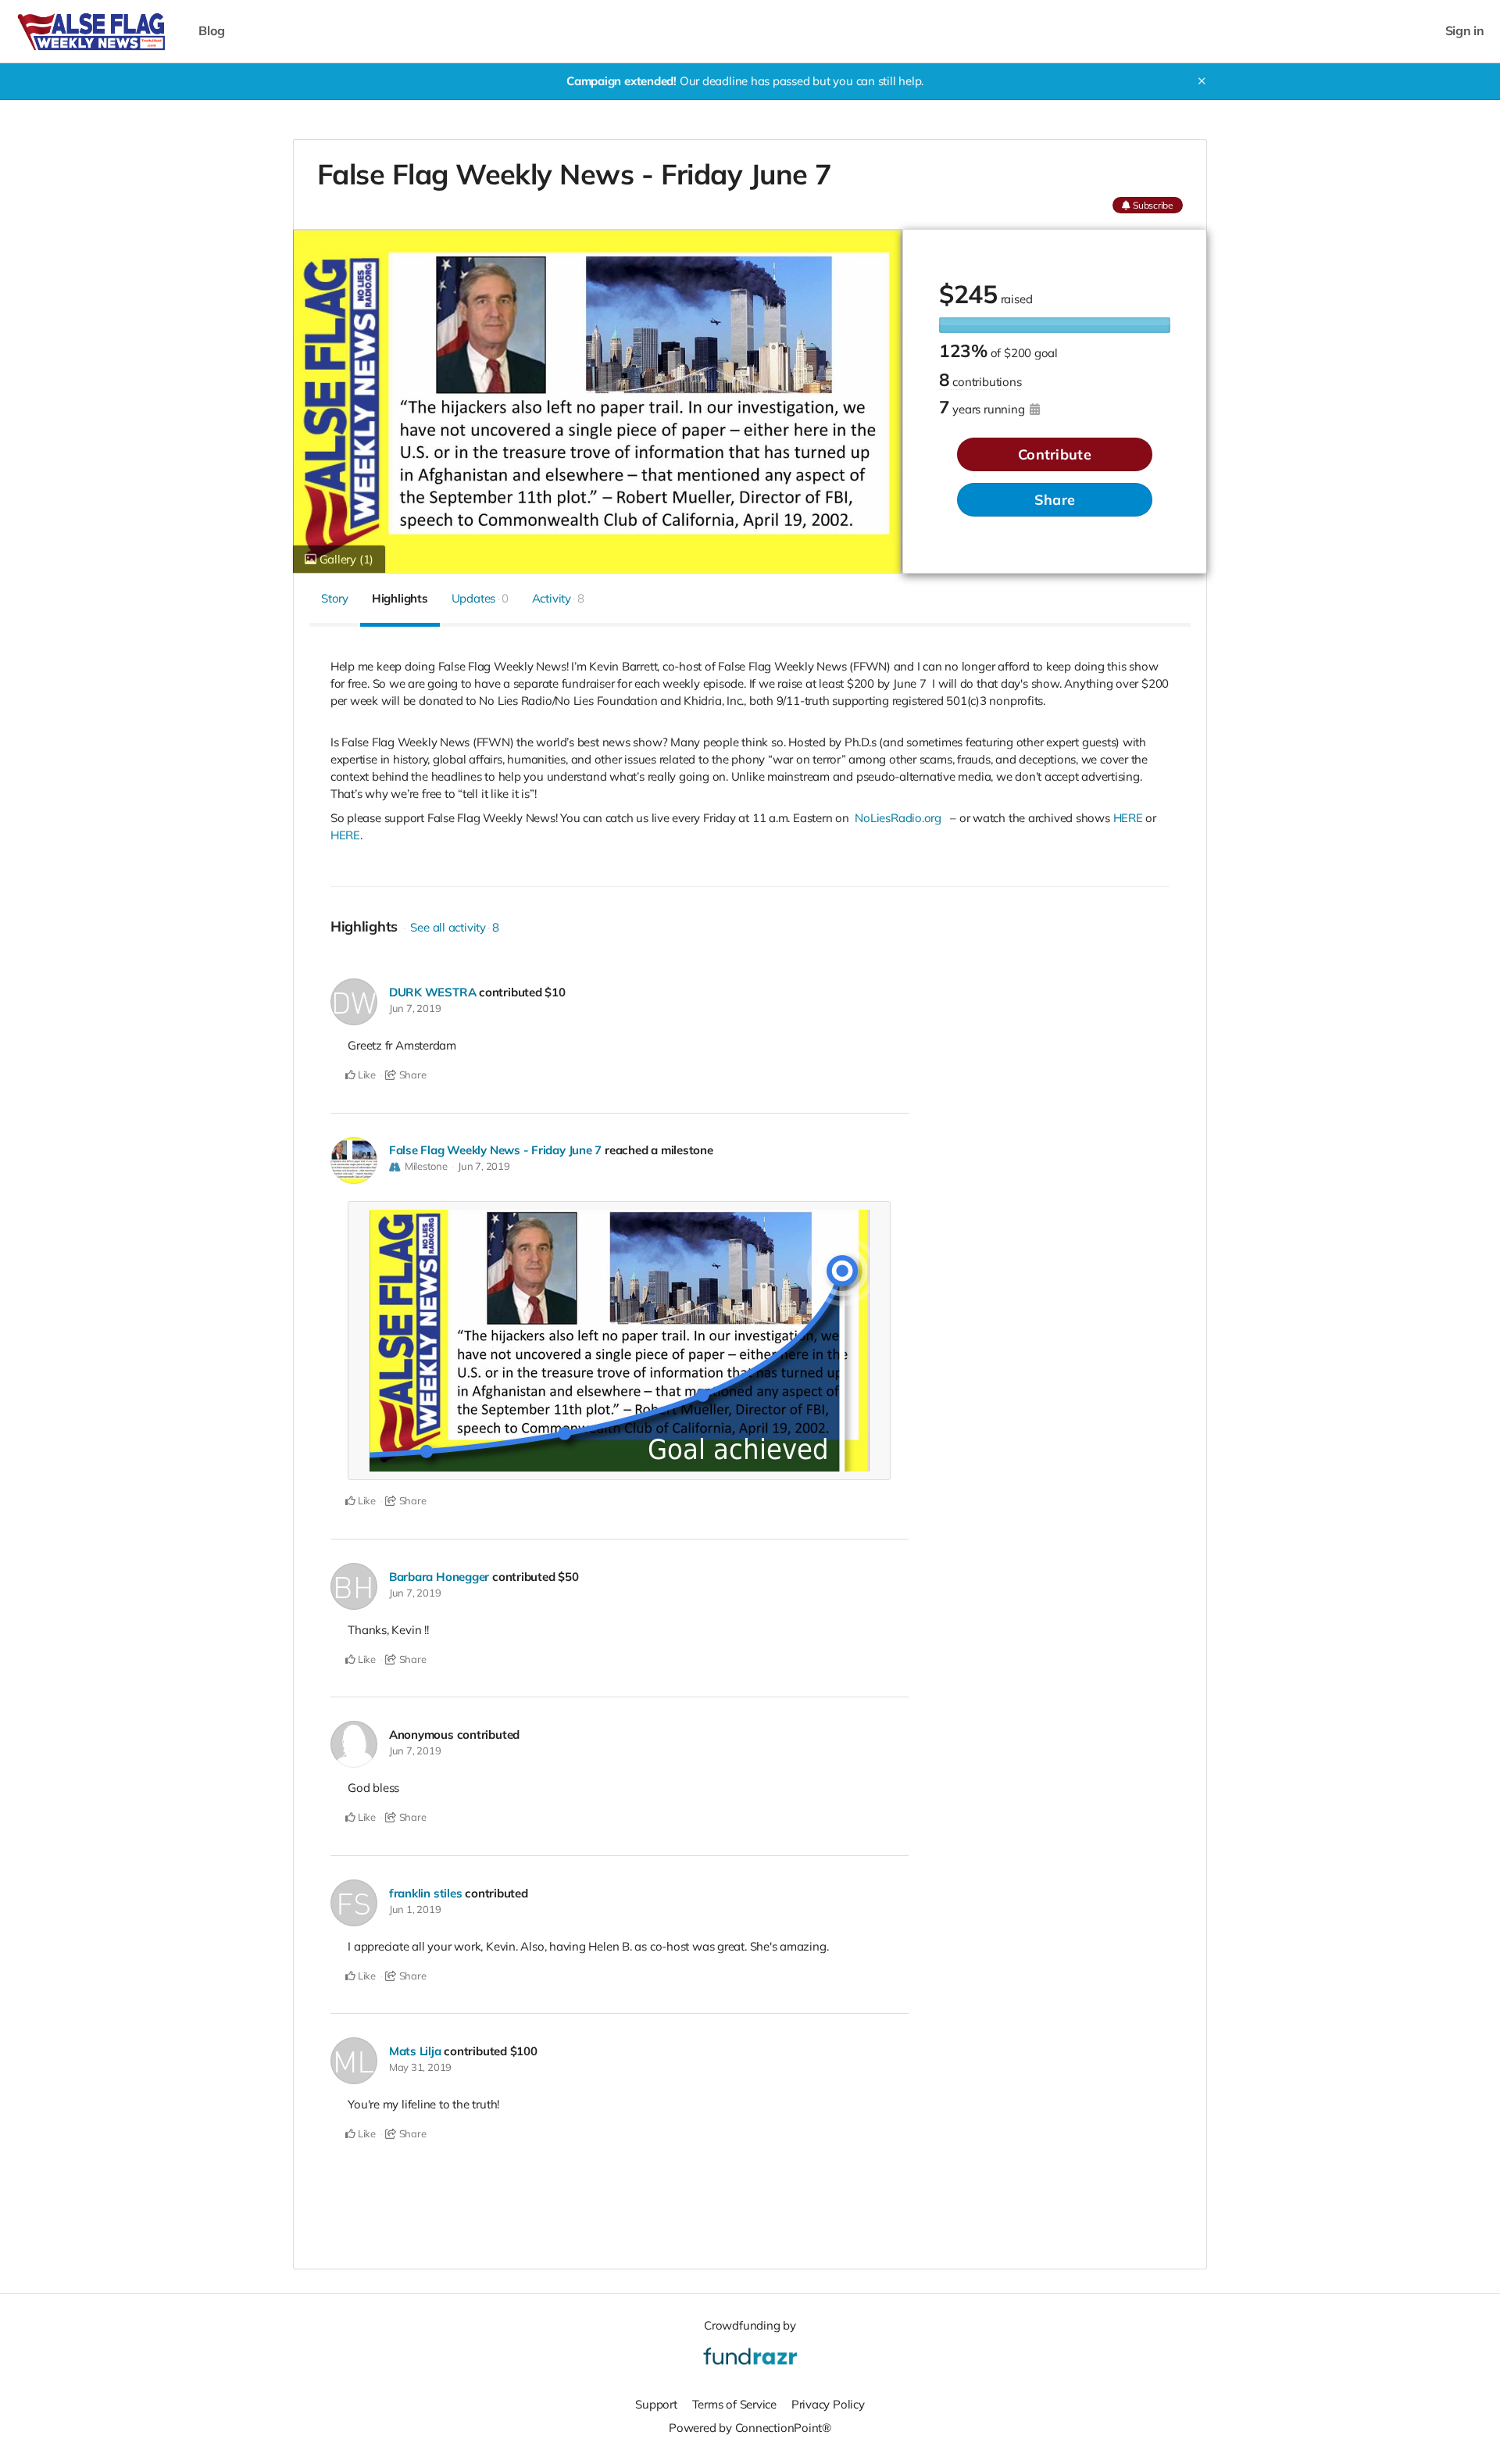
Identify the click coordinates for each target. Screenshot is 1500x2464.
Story (335, 598)
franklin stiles (426, 1893)
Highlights (400, 598)
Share (1055, 500)
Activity (558, 598)
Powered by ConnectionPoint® (750, 2428)
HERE (1128, 818)
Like (366, 1075)
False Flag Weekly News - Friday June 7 (495, 1150)
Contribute (1055, 454)
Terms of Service (734, 2404)
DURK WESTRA (433, 992)
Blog (211, 31)
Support (656, 2404)
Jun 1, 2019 (415, 1909)
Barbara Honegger (439, 1577)
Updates (480, 598)
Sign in (1465, 31)
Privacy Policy (828, 2404)
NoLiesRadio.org (898, 818)
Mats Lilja (415, 2051)
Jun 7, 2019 (415, 1008)
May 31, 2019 (420, 2067)
